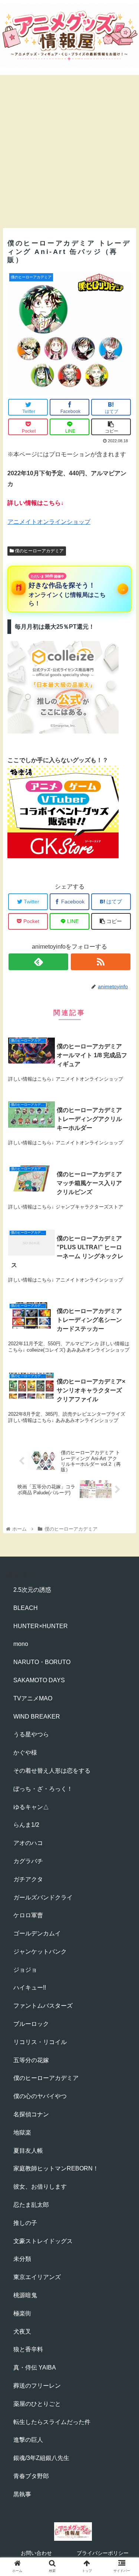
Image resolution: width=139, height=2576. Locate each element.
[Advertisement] (69, 151)
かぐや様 (25, 1752)
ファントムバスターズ (43, 2006)
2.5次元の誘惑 (32, 1590)
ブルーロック (31, 2024)
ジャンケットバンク (40, 1952)
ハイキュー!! (30, 1988)
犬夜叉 (22, 2332)
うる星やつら (31, 1734)
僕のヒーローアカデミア (39, 551)
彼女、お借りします (40, 2187)
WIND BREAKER (37, 1717)
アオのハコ (28, 1843)
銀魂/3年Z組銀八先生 (41, 2458)
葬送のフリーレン (37, 2386)
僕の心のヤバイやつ (40, 2096)
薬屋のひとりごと (37, 2404)
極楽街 (22, 2313)
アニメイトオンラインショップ (49, 522)
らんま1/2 (26, 1825)
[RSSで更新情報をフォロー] (101, 962)
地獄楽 (22, 2132)
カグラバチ (28, 1861)
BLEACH (26, 1608)
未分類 (22, 2259)
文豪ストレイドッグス (43, 2241)
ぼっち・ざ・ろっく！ (43, 1789)
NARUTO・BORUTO (42, 1662)
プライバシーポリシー (103, 2553)
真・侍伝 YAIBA (35, 2367)
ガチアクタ (28, 1879)
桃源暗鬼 (25, 2295)
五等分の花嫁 (31, 2060)
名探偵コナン (31, 2114)
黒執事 (22, 2494)
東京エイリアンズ (37, 2277)
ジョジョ (25, 1970)
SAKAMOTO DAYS (39, 1680)
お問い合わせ (36, 2553)
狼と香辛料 (28, 2349)
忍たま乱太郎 (31, 2205)
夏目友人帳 (28, 2151)
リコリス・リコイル (40, 2042)
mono (21, 1644)
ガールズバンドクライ (43, 1897)
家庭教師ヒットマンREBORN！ (56, 2168)
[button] (124, 1375)
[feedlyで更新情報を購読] (38, 962)
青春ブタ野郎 (31, 2476)
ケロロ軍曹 (28, 1915)
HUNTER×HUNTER (41, 1626)
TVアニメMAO (33, 1698)
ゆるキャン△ (31, 1807)
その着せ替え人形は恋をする (52, 1771)
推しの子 (25, 2223)
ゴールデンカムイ (37, 1933)
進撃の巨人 (28, 2440)
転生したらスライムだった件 (52, 2422)
